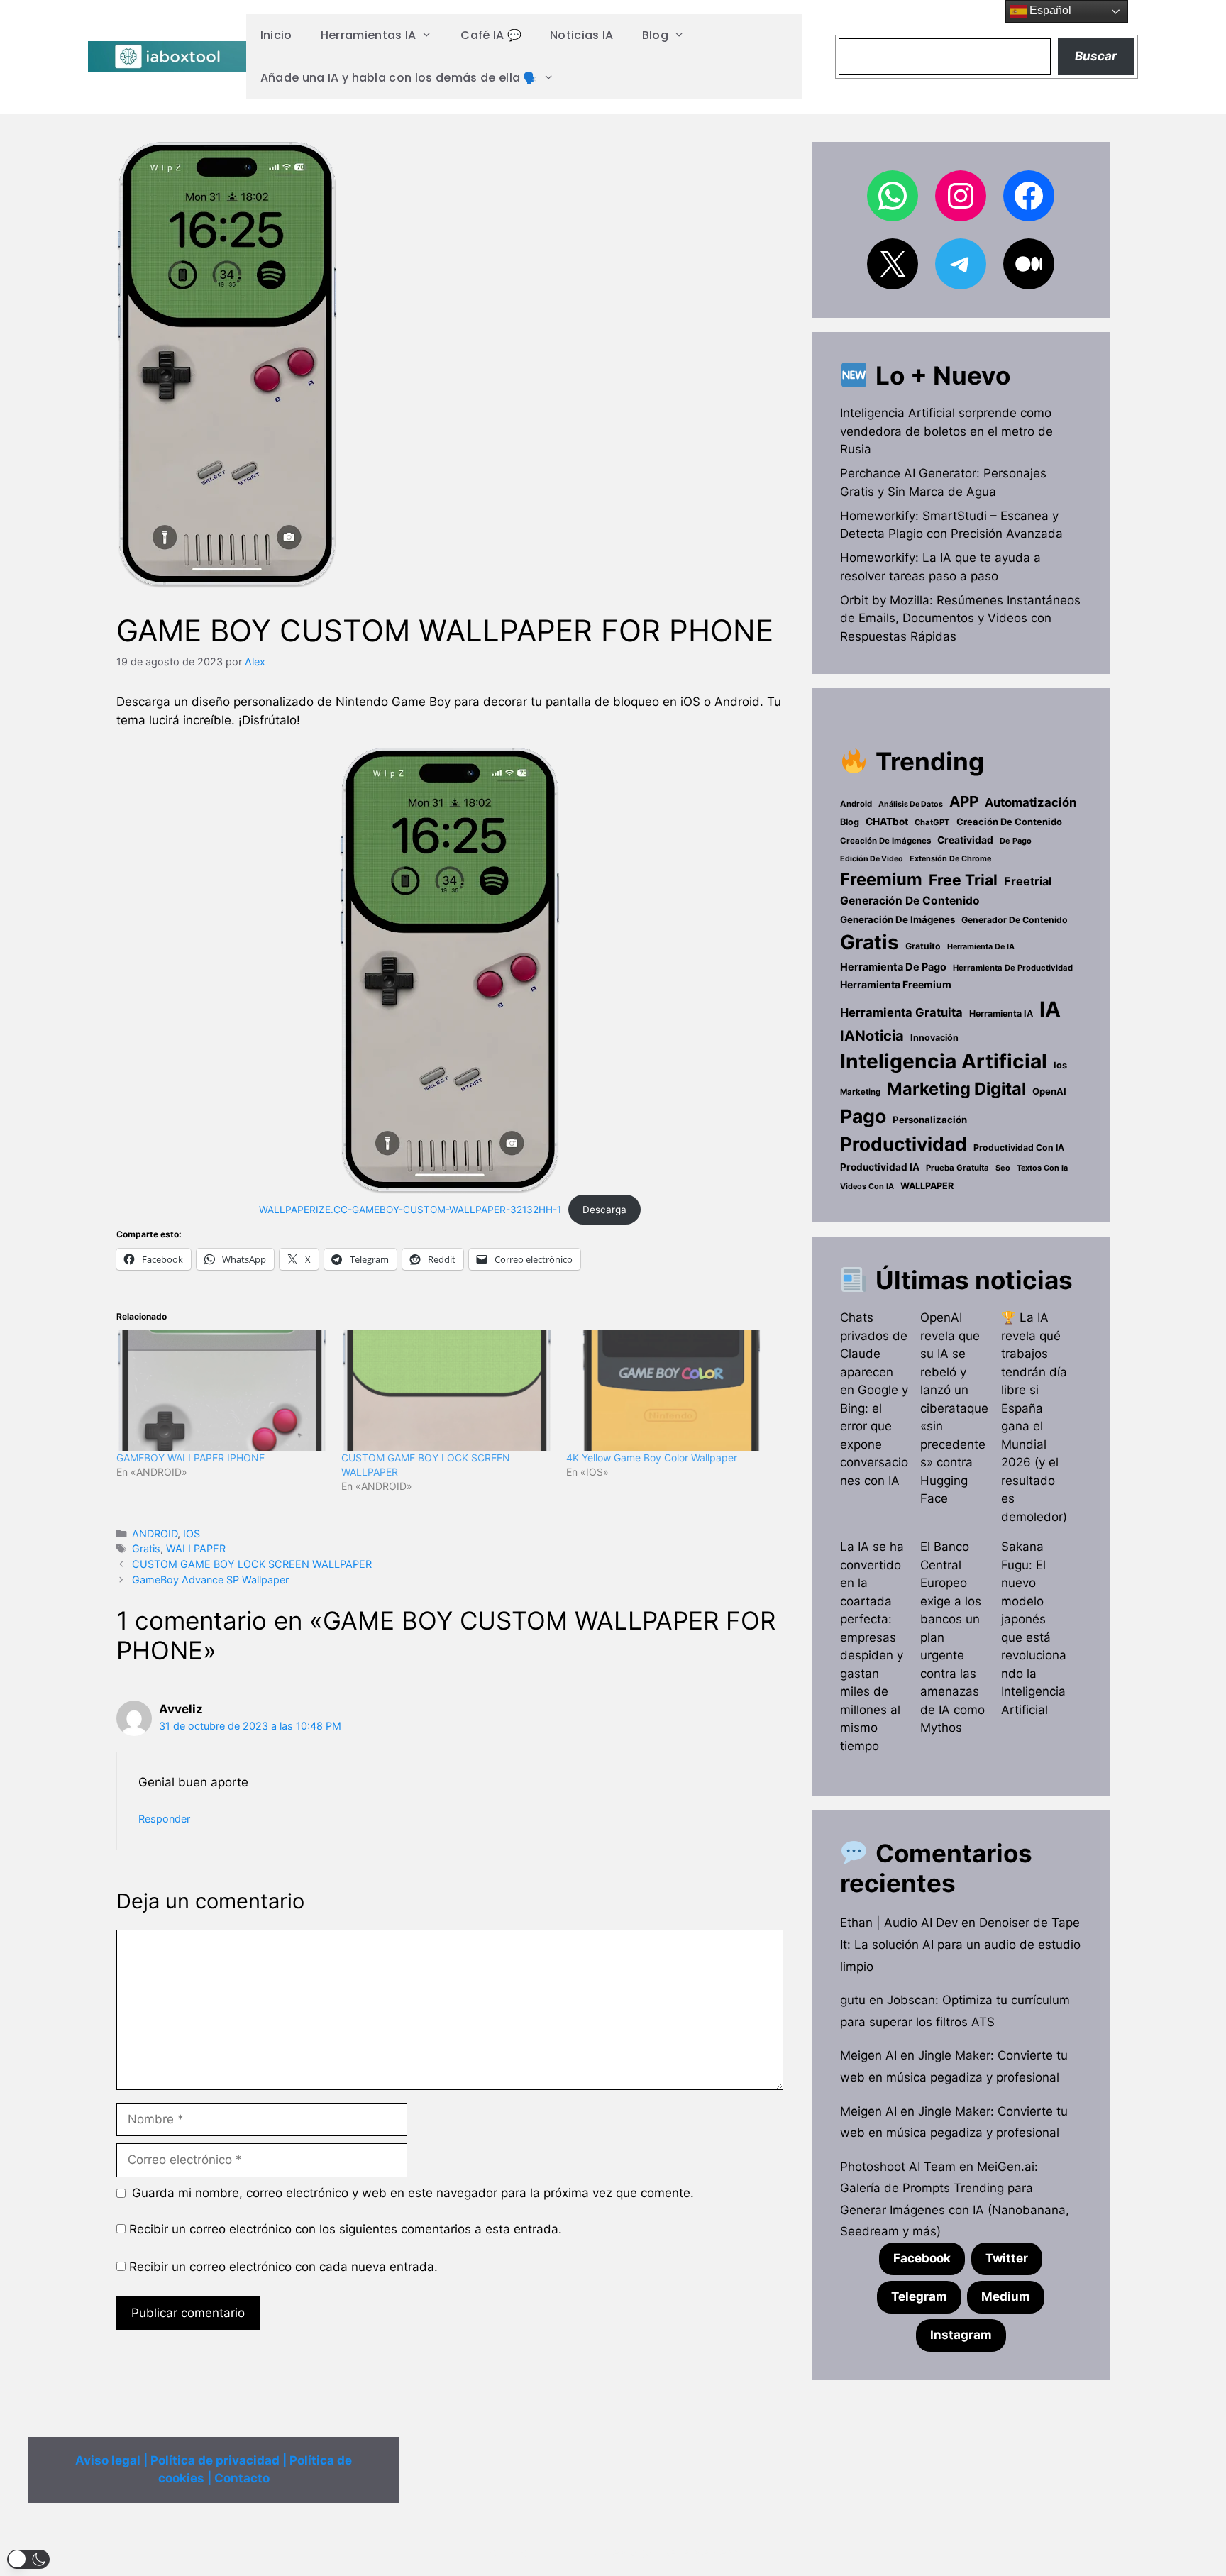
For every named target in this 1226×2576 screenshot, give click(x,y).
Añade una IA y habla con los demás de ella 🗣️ (399, 78)
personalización (930, 1120)
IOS (192, 1533)
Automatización (1031, 802)
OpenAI (1049, 1091)
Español (1049, 10)
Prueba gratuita (957, 1168)
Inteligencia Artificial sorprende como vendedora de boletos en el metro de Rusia (946, 431)
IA (1050, 1009)
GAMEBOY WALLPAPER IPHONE (190, 1458)
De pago (1016, 841)
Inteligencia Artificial (944, 1061)
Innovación (934, 1038)
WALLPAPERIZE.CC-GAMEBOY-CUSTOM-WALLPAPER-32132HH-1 (410, 1210)
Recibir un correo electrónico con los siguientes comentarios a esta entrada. (346, 2229)
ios (1060, 1065)
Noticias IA (582, 35)
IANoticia (872, 1036)
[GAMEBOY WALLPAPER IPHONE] (222, 1391)
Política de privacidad (215, 2460)
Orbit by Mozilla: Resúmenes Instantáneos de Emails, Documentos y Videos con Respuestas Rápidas (960, 618)
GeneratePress (700, 2553)
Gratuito (923, 946)
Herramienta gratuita (901, 1012)
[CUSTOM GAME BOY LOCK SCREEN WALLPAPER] (447, 1391)
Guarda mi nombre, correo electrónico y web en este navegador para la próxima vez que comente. (413, 2193)
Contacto (242, 2478)
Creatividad (965, 840)
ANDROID (155, 1533)
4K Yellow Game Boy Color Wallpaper (652, 1458)
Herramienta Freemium (896, 984)
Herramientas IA (369, 35)
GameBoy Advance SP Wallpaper (210, 1580)
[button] (28, 2559)
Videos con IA (867, 1186)
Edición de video (872, 859)
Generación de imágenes (898, 919)
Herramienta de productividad (1013, 968)
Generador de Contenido (1015, 920)
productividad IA (880, 1167)
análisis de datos (911, 804)
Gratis (146, 1548)
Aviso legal (108, 2460)
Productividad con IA (1019, 1148)
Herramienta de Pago (893, 967)
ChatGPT (932, 822)
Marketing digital (956, 1089)
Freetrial (1028, 881)
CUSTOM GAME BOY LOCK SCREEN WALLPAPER (252, 1564)
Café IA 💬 (491, 35)
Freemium (881, 879)
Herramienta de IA (981, 946)
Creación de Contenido (1009, 822)
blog (850, 822)
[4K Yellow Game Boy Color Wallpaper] (672, 1391)
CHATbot (887, 822)
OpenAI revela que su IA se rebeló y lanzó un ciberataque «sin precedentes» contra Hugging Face (954, 1408)
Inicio (276, 35)
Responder (164, 1819)
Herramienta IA (1001, 1013)
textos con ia (1042, 1168)
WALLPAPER (196, 1548)
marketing (860, 1092)
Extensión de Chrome (950, 858)
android (856, 804)
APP (964, 801)
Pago (863, 1116)
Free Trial (963, 880)
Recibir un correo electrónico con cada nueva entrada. (283, 2267)
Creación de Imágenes (885, 841)
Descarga (604, 1210)
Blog (655, 35)
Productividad (904, 1144)
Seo (1003, 1168)
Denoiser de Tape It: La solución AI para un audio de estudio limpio (960, 1944)
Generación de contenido (910, 901)
